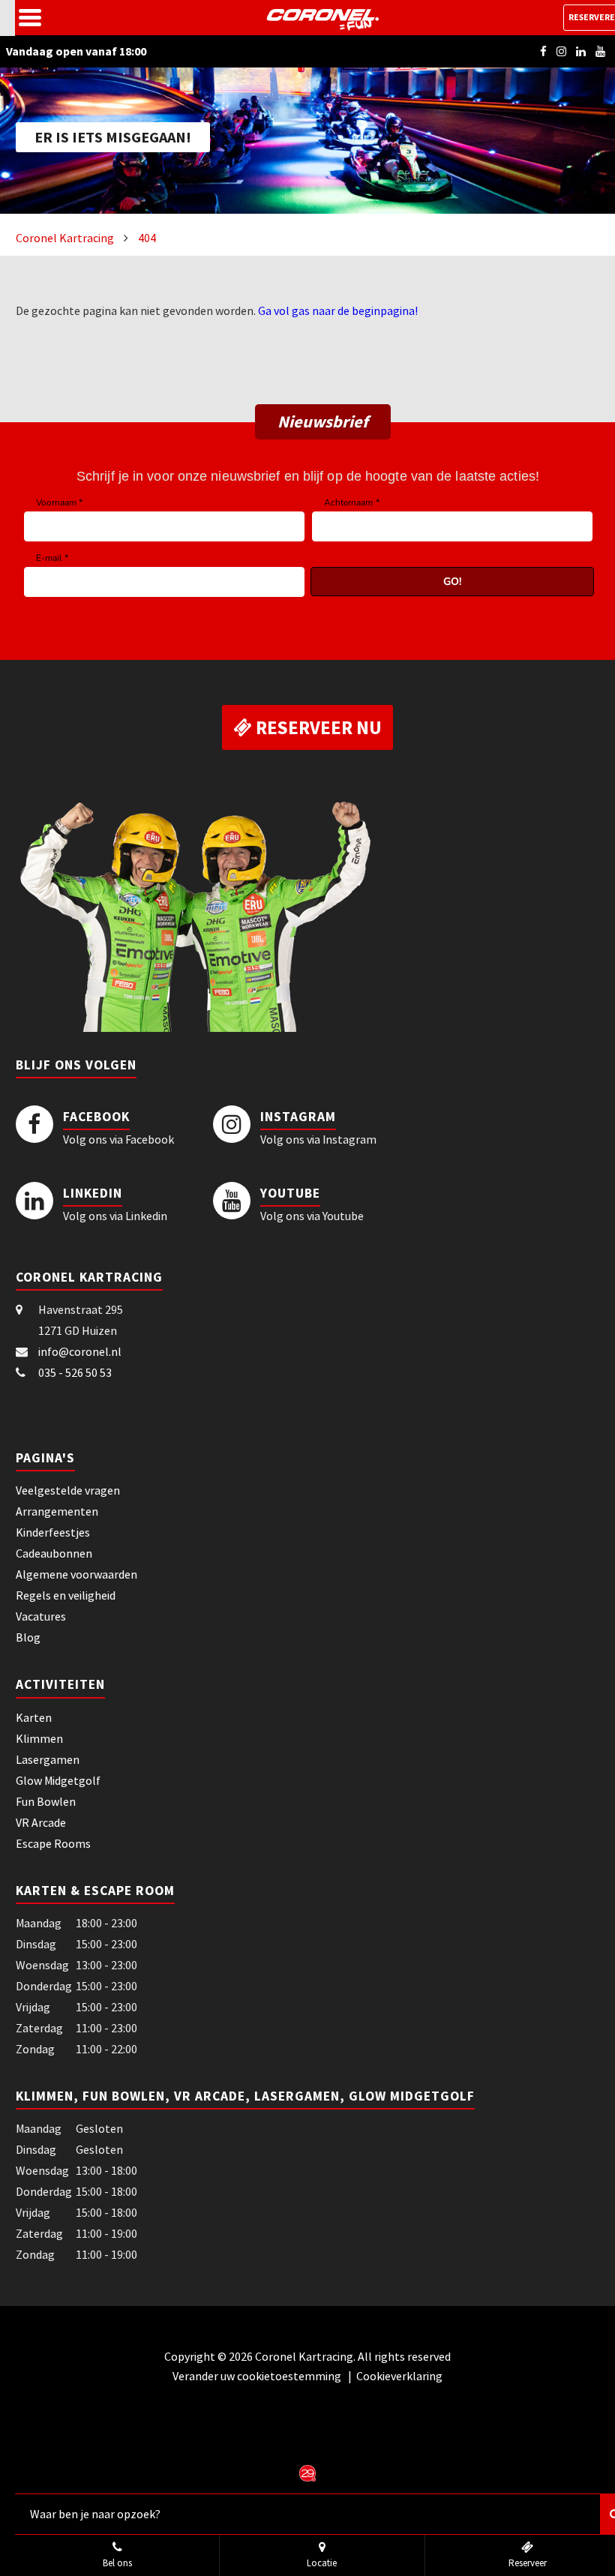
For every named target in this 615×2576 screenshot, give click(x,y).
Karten (34, 1717)
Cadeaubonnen (54, 1553)
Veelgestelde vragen (68, 1490)
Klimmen (39, 1738)
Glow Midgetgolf (58, 1780)
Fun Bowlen (46, 1801)
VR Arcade (41, 1822)
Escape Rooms (53, 1843)
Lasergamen (48, 1759)
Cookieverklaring (399, 2376)
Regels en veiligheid (66, 1595)
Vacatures (41, 1616)
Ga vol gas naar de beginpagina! (338, 310)
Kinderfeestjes (53, 1532)
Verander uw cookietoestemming (258, 2376)
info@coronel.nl (80, 1351)
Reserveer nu (317, 727)
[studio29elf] (307, 2472)
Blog (28, 1637)
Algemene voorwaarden (76, 1574)
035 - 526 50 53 (75, 1372)
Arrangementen (57, 1511)
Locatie (322, 2563)
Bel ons (117, 2563)
